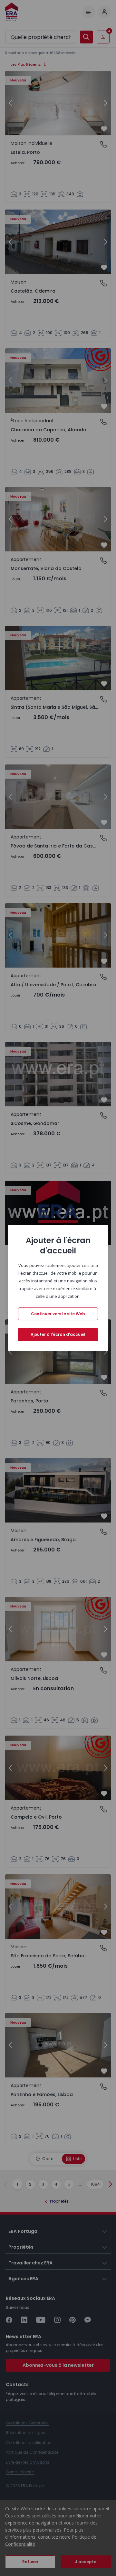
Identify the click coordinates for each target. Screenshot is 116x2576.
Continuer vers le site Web (58, 1314)
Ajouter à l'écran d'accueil (58, 1334)
